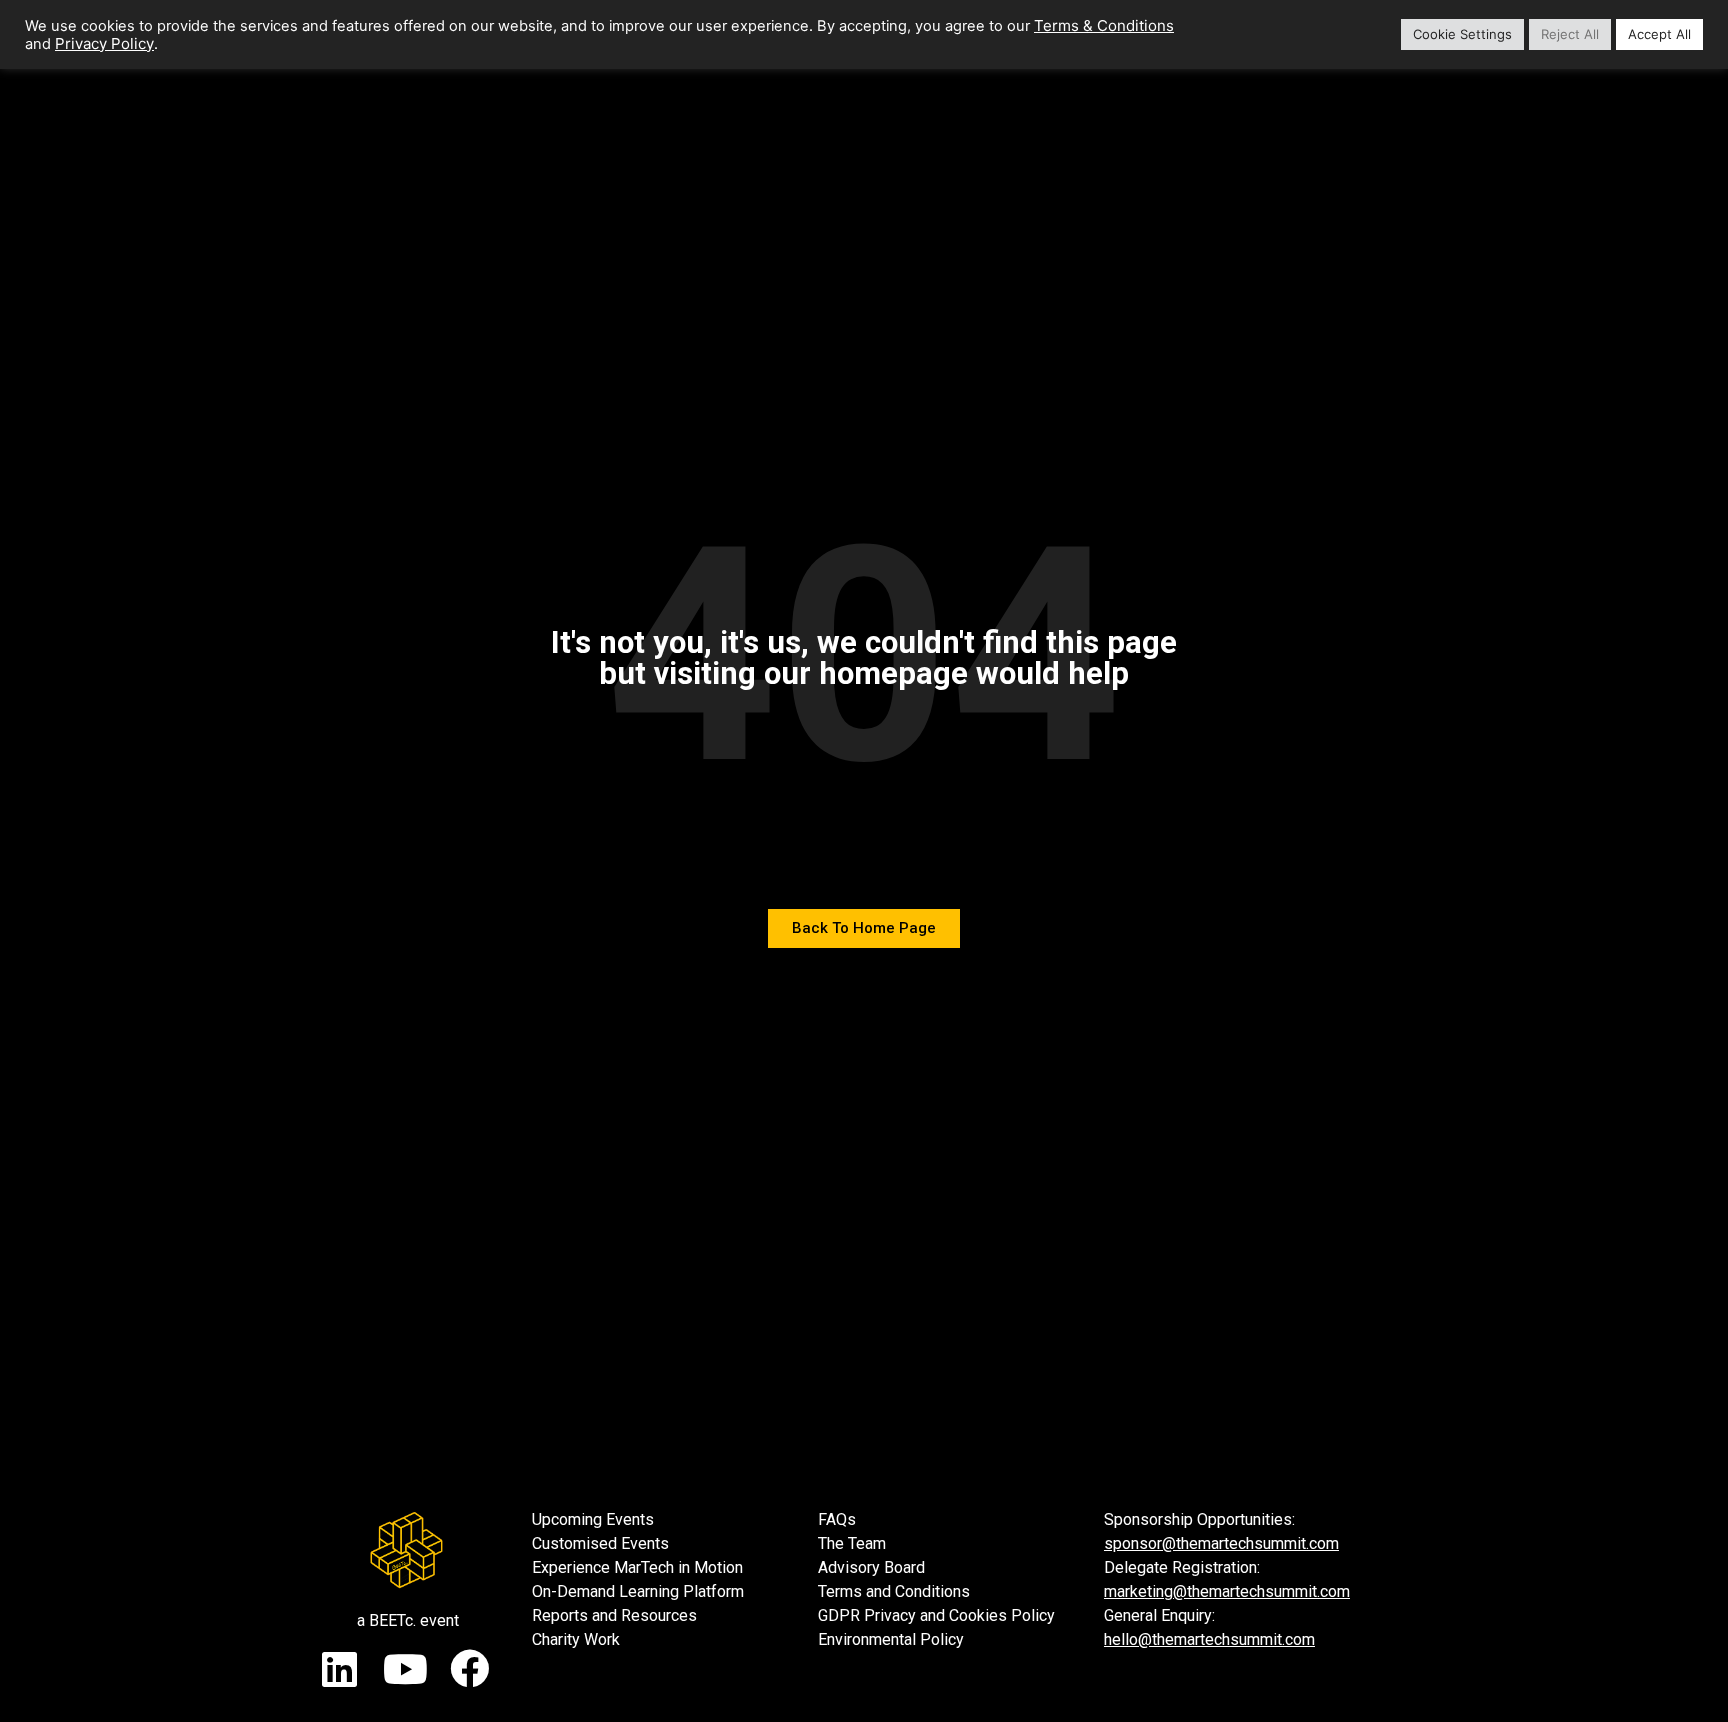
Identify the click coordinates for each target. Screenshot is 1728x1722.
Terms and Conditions (894, 1591)
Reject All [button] (1570, 34)
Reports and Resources (614, 1615)
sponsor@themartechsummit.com (1221, 1543)
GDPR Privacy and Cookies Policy (936, 1615)
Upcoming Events (593, 1519)
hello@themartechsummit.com (1209, 1639)
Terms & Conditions (1104, 25)
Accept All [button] (1659, 34)
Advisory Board (871, 1567)
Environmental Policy (891, 1639)
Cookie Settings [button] (1462, 34)
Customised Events (600, 1543)
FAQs (837, 1519)
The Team (852, 1543)
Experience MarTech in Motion (637, 1567)
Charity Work (576, 1639)
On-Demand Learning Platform (638, 1591)
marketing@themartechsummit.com (1227, 1591)
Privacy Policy (104, 43)
